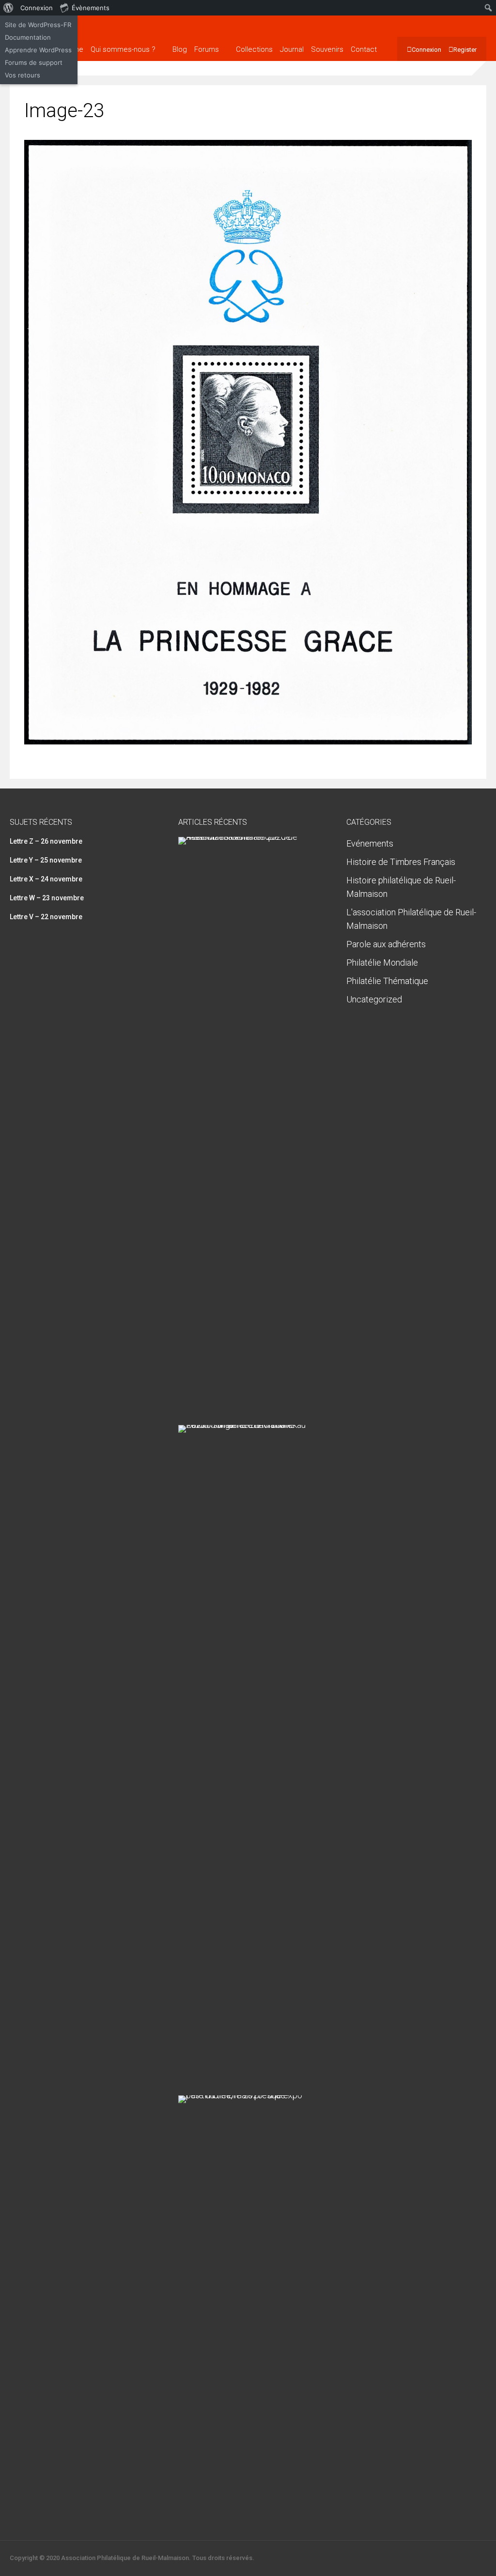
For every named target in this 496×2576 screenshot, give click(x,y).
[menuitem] (8, 8)
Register (465, 50)
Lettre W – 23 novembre (47, 898)
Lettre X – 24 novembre (46, 879)
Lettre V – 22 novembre (46, 917)
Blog (180, 49)
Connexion (426, 50)
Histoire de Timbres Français (401, 862)
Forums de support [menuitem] (34, 62)
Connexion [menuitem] (37, 8)
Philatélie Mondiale (382, 962)
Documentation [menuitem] (28, 37)
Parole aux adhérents (386, 944)
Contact (364, 49)
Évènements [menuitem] (91, 8)
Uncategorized (374, 999)
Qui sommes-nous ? (123, 49)
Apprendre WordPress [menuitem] (38, 50)
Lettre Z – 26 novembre (46, 841)
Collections (254, 49)
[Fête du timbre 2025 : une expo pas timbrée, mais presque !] (245, 2095)
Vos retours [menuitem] (23, 75)
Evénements (370, 843)
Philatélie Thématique (387, 981)
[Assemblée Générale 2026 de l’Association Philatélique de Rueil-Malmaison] (245, 837)
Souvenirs (327, 49)
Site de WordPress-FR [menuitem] (38, 25)
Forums (207, 49)
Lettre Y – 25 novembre (46, 860)
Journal (292, 49)
